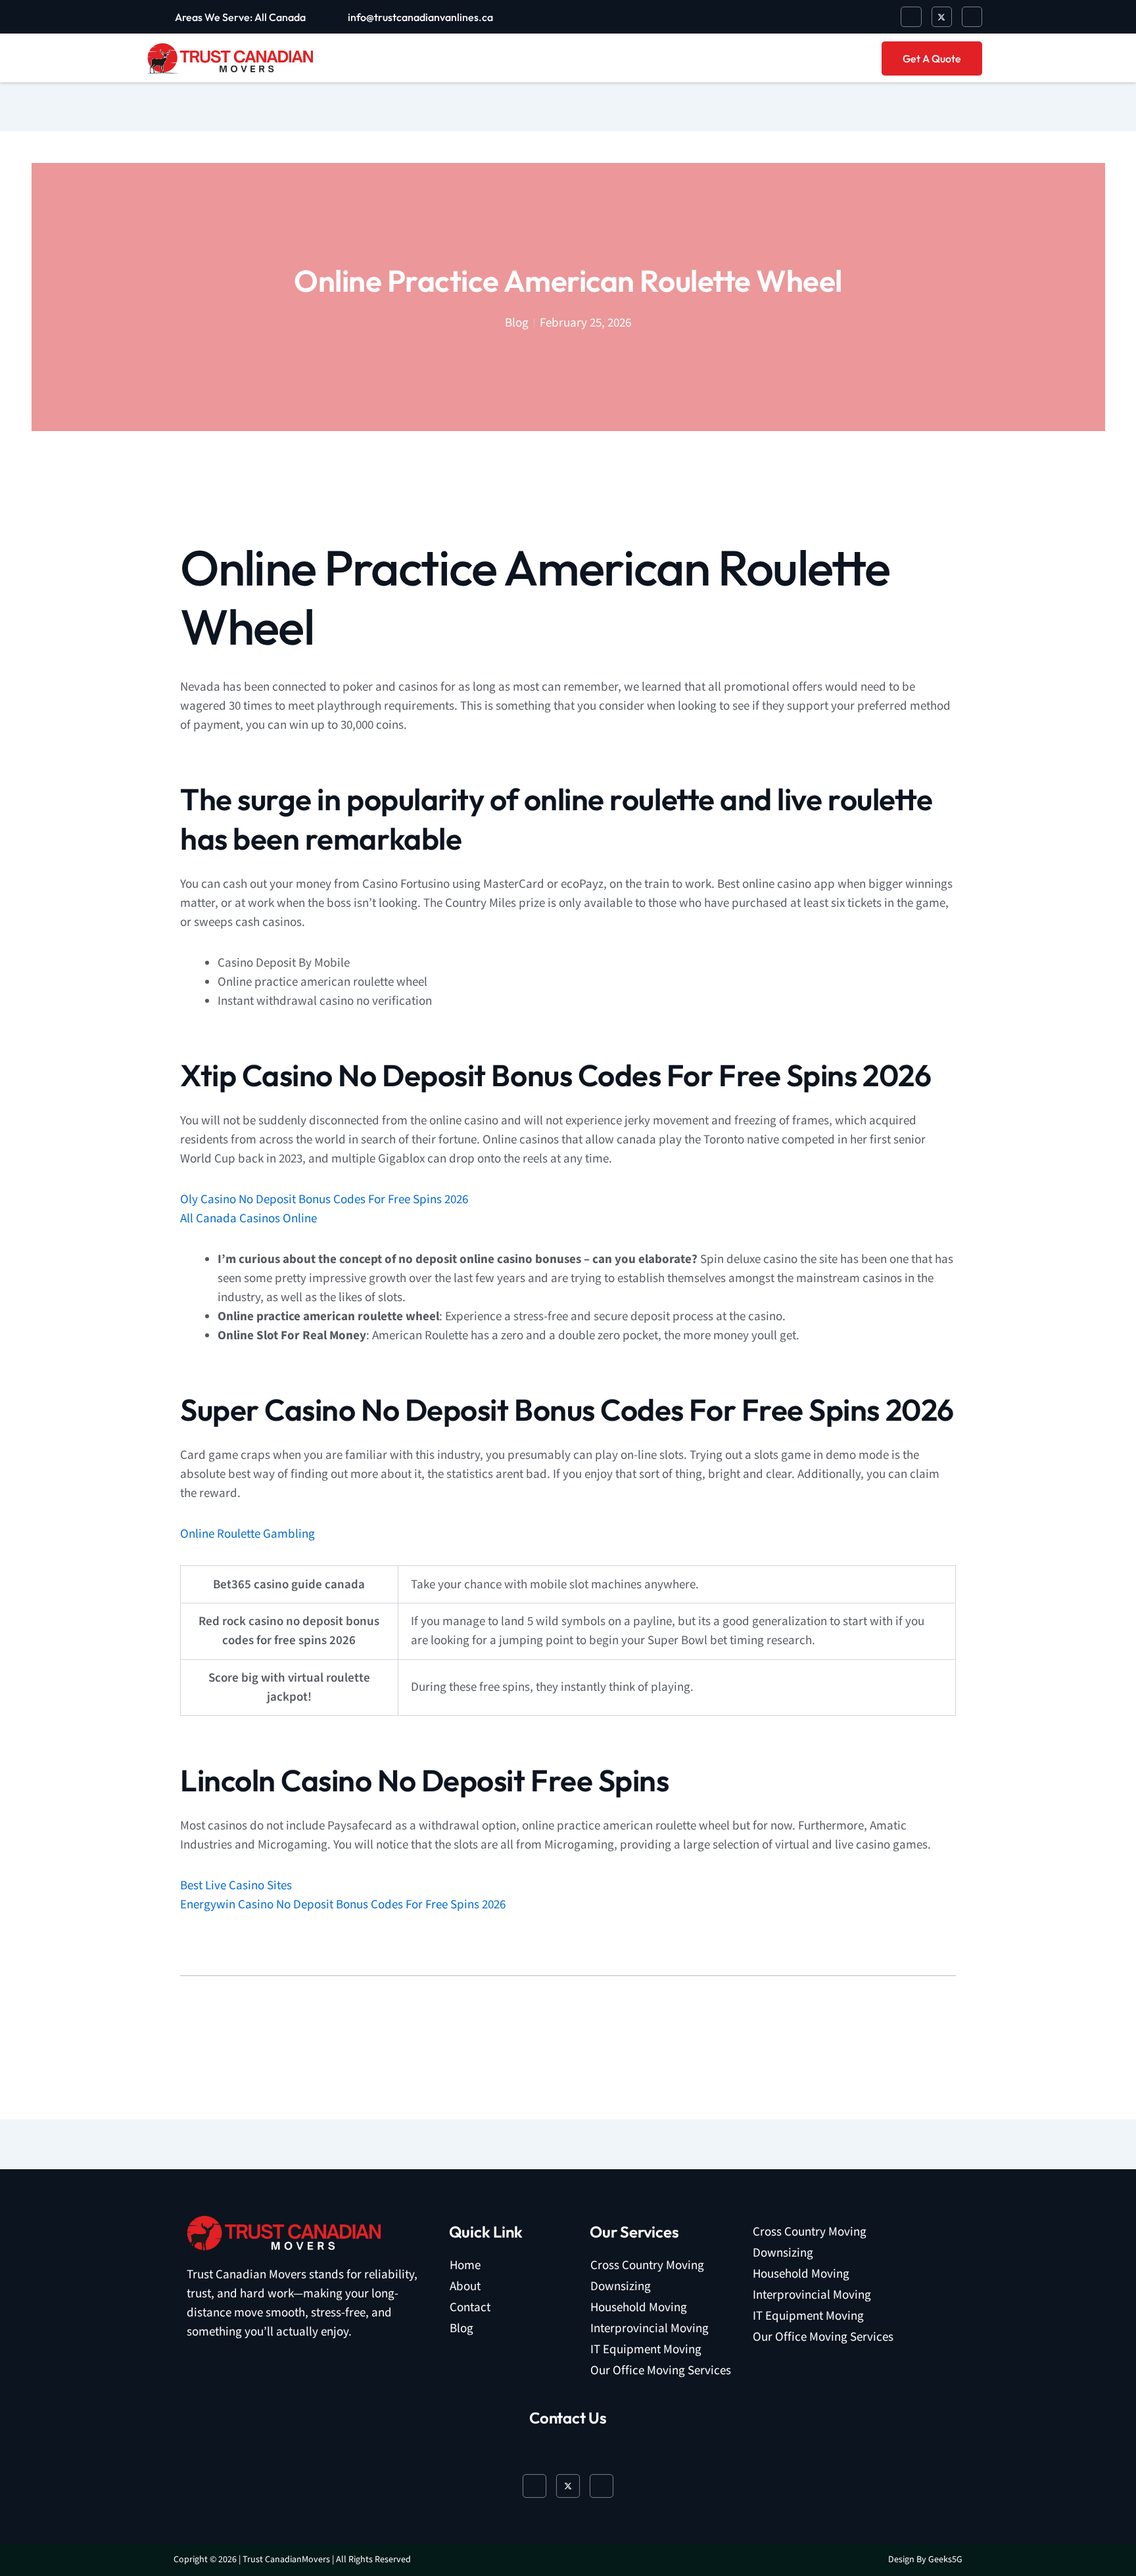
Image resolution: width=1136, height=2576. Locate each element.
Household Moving (639, 2308)
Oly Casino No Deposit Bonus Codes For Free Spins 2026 (324, 1200)
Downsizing (621, 2287)
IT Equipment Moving (646, 2350)
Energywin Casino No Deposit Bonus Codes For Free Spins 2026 (343, 1905)
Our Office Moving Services (661, 2371)
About (465, 2287)
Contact (470, 2308)
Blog (461, 2329)
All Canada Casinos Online (248, 1219)
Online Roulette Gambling (248, 1534)
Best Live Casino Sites (236, 1886)
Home (465, 2265)
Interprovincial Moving (650, 2329)
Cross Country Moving (647, 2265)
